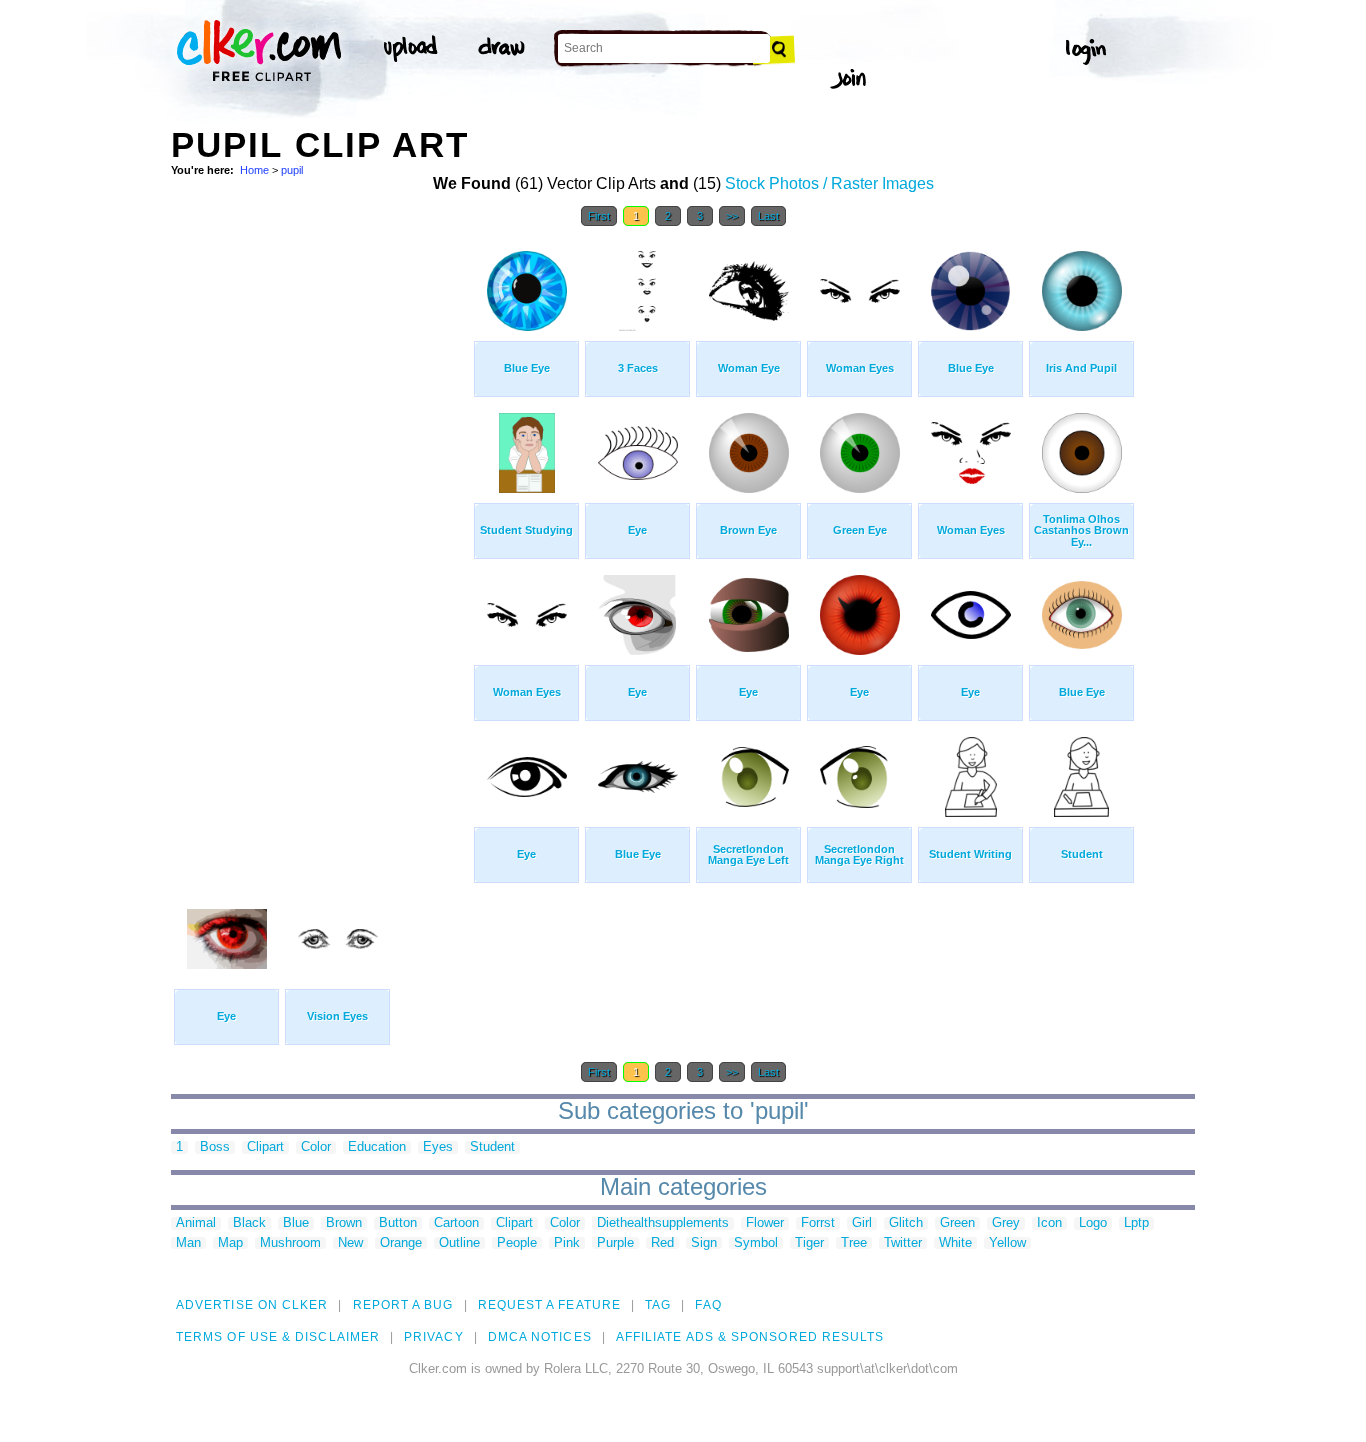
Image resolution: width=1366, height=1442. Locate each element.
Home (254, 170)
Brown (344, 1223)
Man (188, 1243)
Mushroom (290, 1243)
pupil (292, 170)
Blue (296, 1223)
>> (732, 216)
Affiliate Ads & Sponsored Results (750, 1337)
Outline (459, 1243)
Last (768, 216)
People (517, 1243)
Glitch (906, 1223)
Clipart (265, 1147)
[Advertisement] (321, 538)
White (955, 1243)
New (350, 1243)
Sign (704, 1243)
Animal (196, 1223)
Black (249, 1223)
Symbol (756, 1243)
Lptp (1136, 1223)
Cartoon (456, 1223)
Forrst (818, 1223)
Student (492, 1147)
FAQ (708, 1305)
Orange (401, 1243)
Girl (862, 1223)
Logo (1093, 1223)
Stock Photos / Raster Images (829, 183)
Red (662, 1243)
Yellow (1007, 1243)
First (599, 216)
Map (230, 1243)
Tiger (809, 1243)
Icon (1049, 1223)
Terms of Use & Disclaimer (278, 1337)
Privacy (434, 1337)
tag (658, 1305)
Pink (567, 1243)
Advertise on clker (252, 1305)
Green (957, 1223)
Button (398, 1223)
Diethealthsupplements (663, 1223)
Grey (1006, 1223)
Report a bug (403, 1305)
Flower (765, 1223)
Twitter (903, 1243)
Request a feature (549, 1305)
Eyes (438, 1147)
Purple (615, 1243)
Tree (854, 1243)
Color (316, 1147)
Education (377, 1147)
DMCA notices (540, 1337)
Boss (215, 1147)
